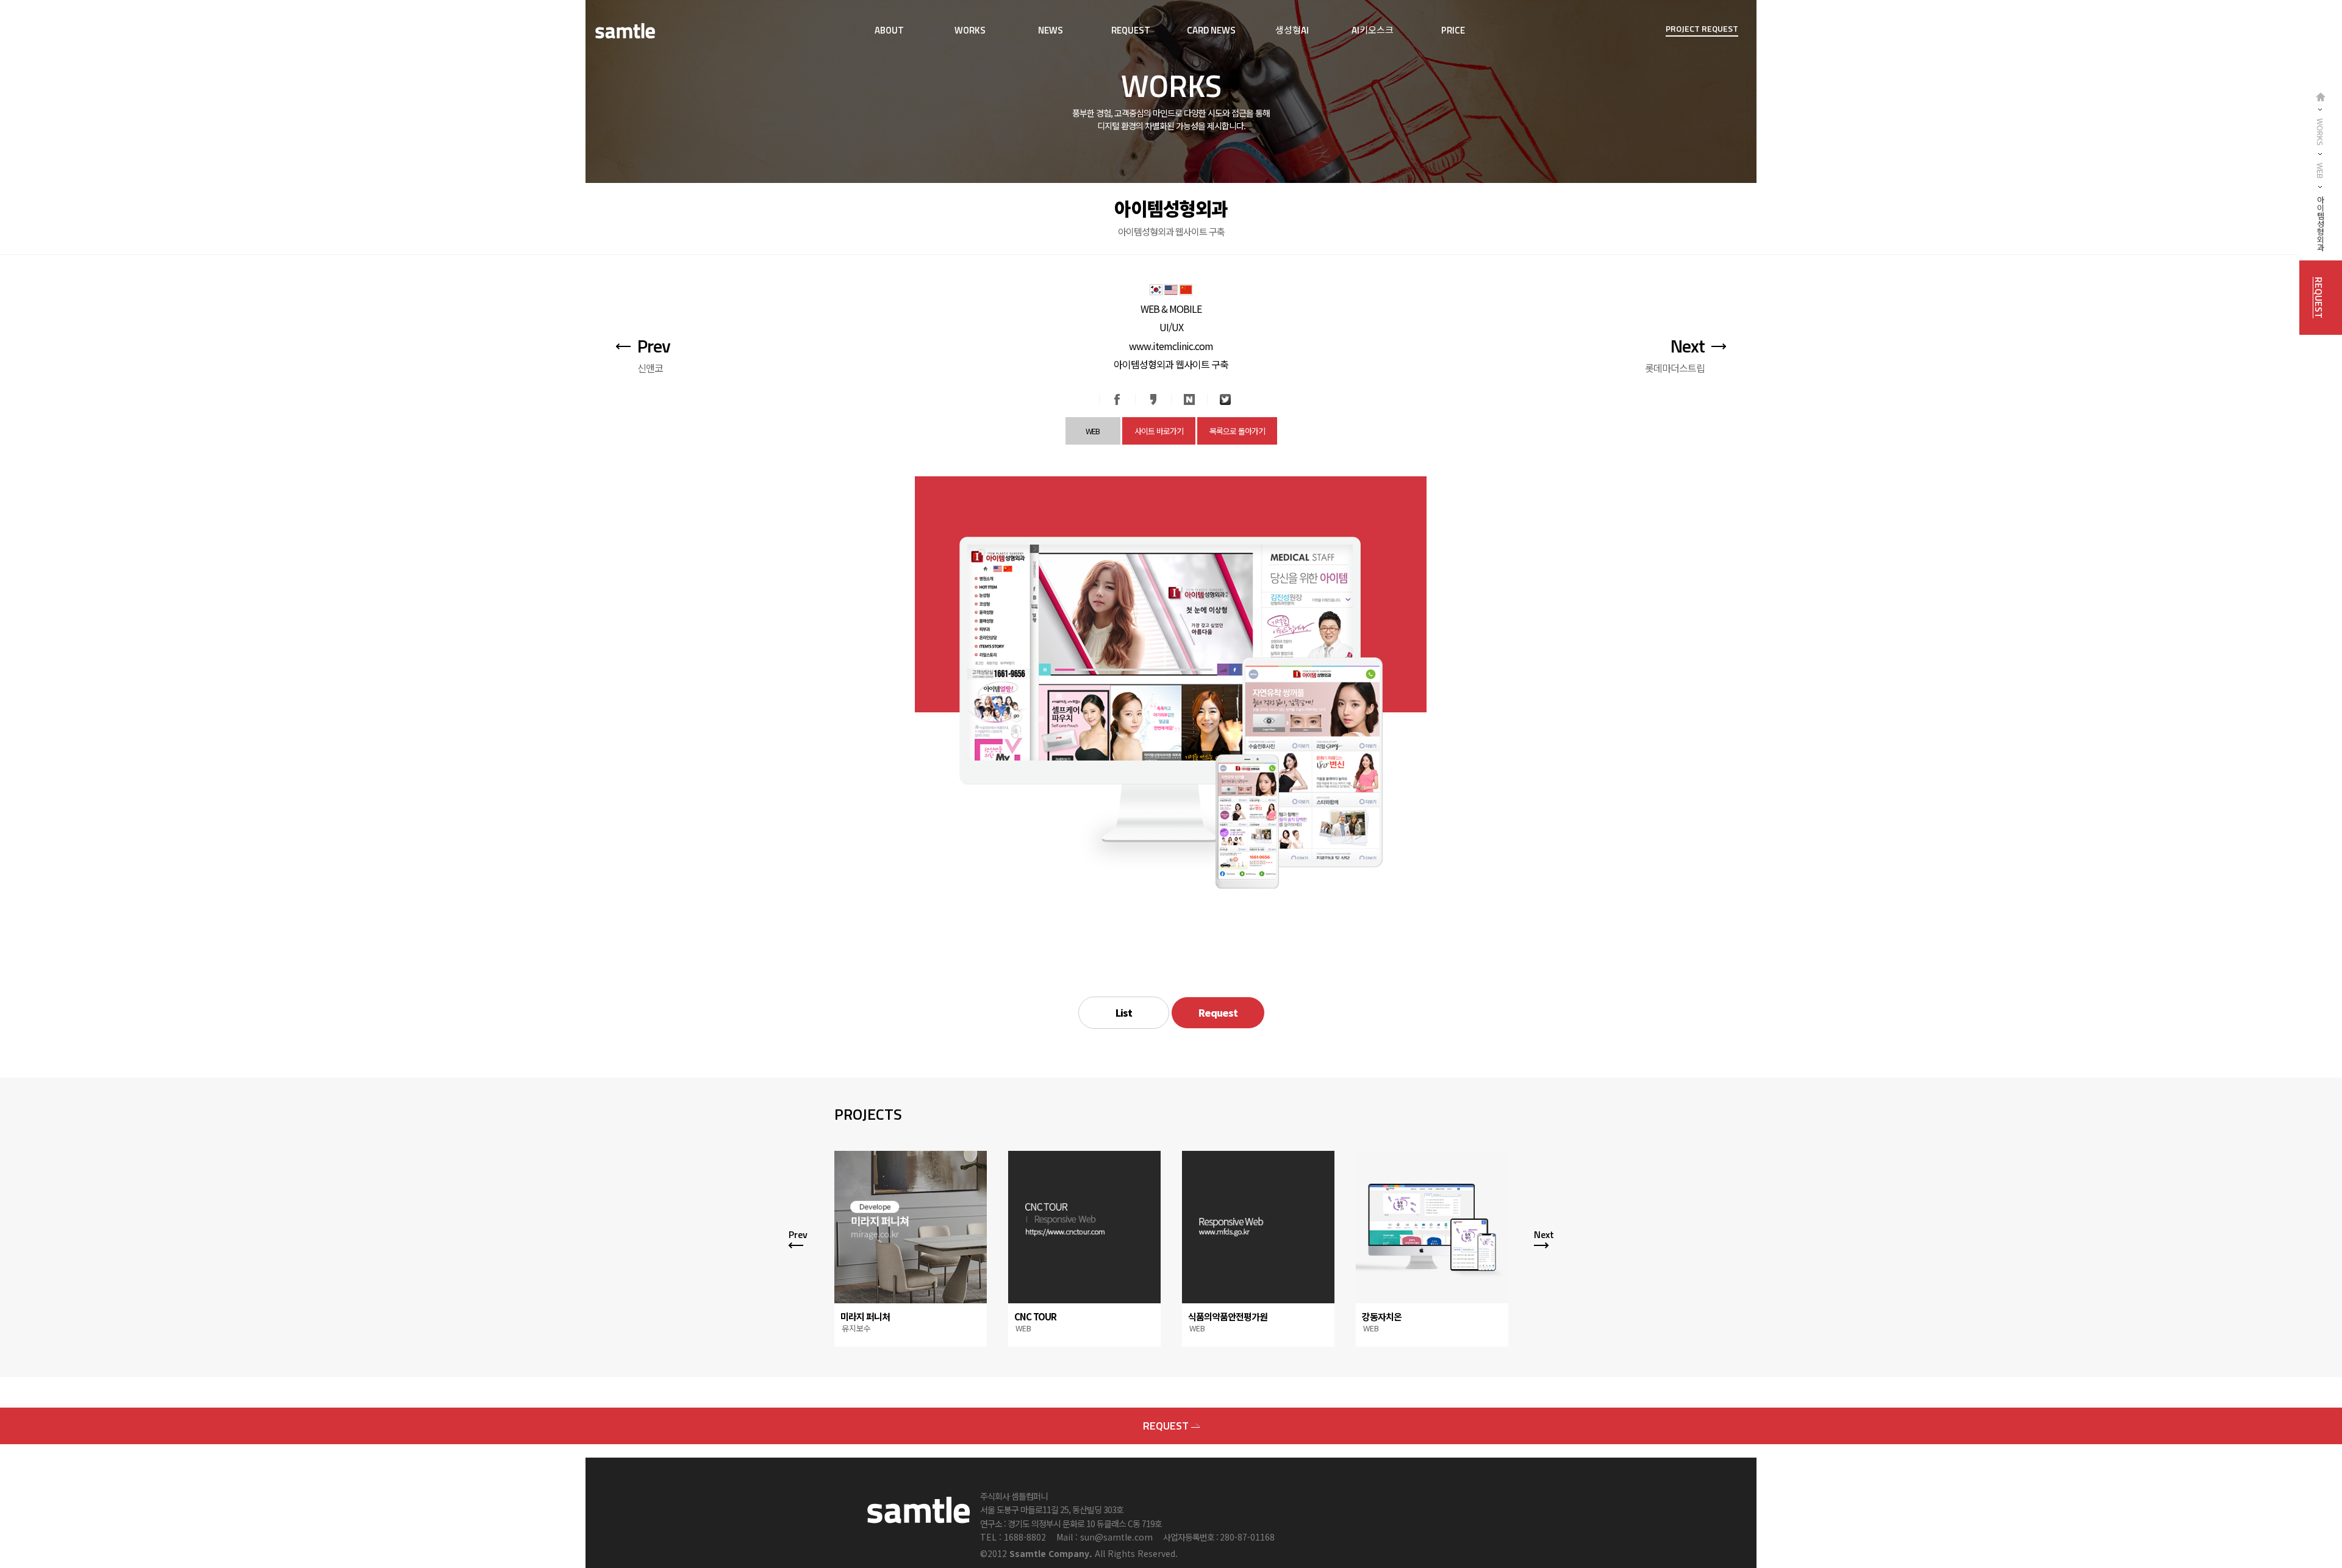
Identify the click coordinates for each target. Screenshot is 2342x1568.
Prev (798, 1234)
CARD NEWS (1211, 30)
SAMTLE (625, 30)
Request (1218, 1012)
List (1124, 1012)
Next (1544, 1234)
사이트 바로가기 (1159, 431)
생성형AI (1292, 30)
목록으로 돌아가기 (1237, 431)
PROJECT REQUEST (1702, 28)
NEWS (1051, 30)
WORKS (970, 30)
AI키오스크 (1373, 30)
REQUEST (1131, 30)
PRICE (1453, 30)
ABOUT (889, 30)
